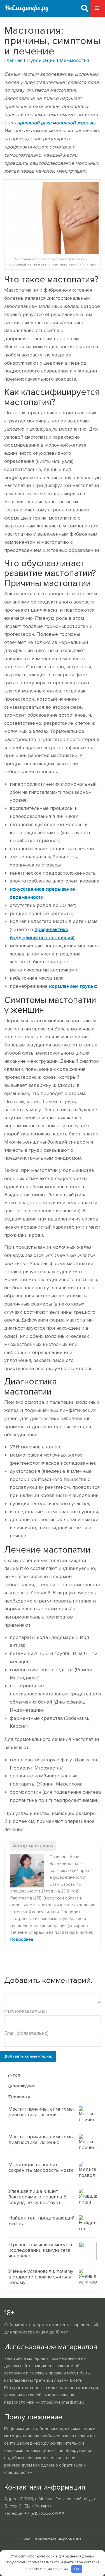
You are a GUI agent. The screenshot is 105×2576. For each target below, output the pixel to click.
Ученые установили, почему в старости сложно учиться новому (41, 2277)
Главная (13, 60)
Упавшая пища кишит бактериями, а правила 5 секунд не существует (37, 2197)
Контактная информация (58, 2539)
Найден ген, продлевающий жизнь (41, 2221)
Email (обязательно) (26, 2033)
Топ (16, 2076)
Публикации (41, 60)
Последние (23, 2086)
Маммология (74, 60)
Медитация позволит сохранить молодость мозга (41, 2167)
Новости (21, 2097)
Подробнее (22, 1940)
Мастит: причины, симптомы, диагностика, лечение (42, 2112)
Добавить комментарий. (28, 2056)
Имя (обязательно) (25, 2011)
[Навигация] (98, 8)
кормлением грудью (73, 986)
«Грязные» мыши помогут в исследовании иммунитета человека (40, 2250)
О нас (25, 2539)
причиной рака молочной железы (56, 123)
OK (77, 2569)
